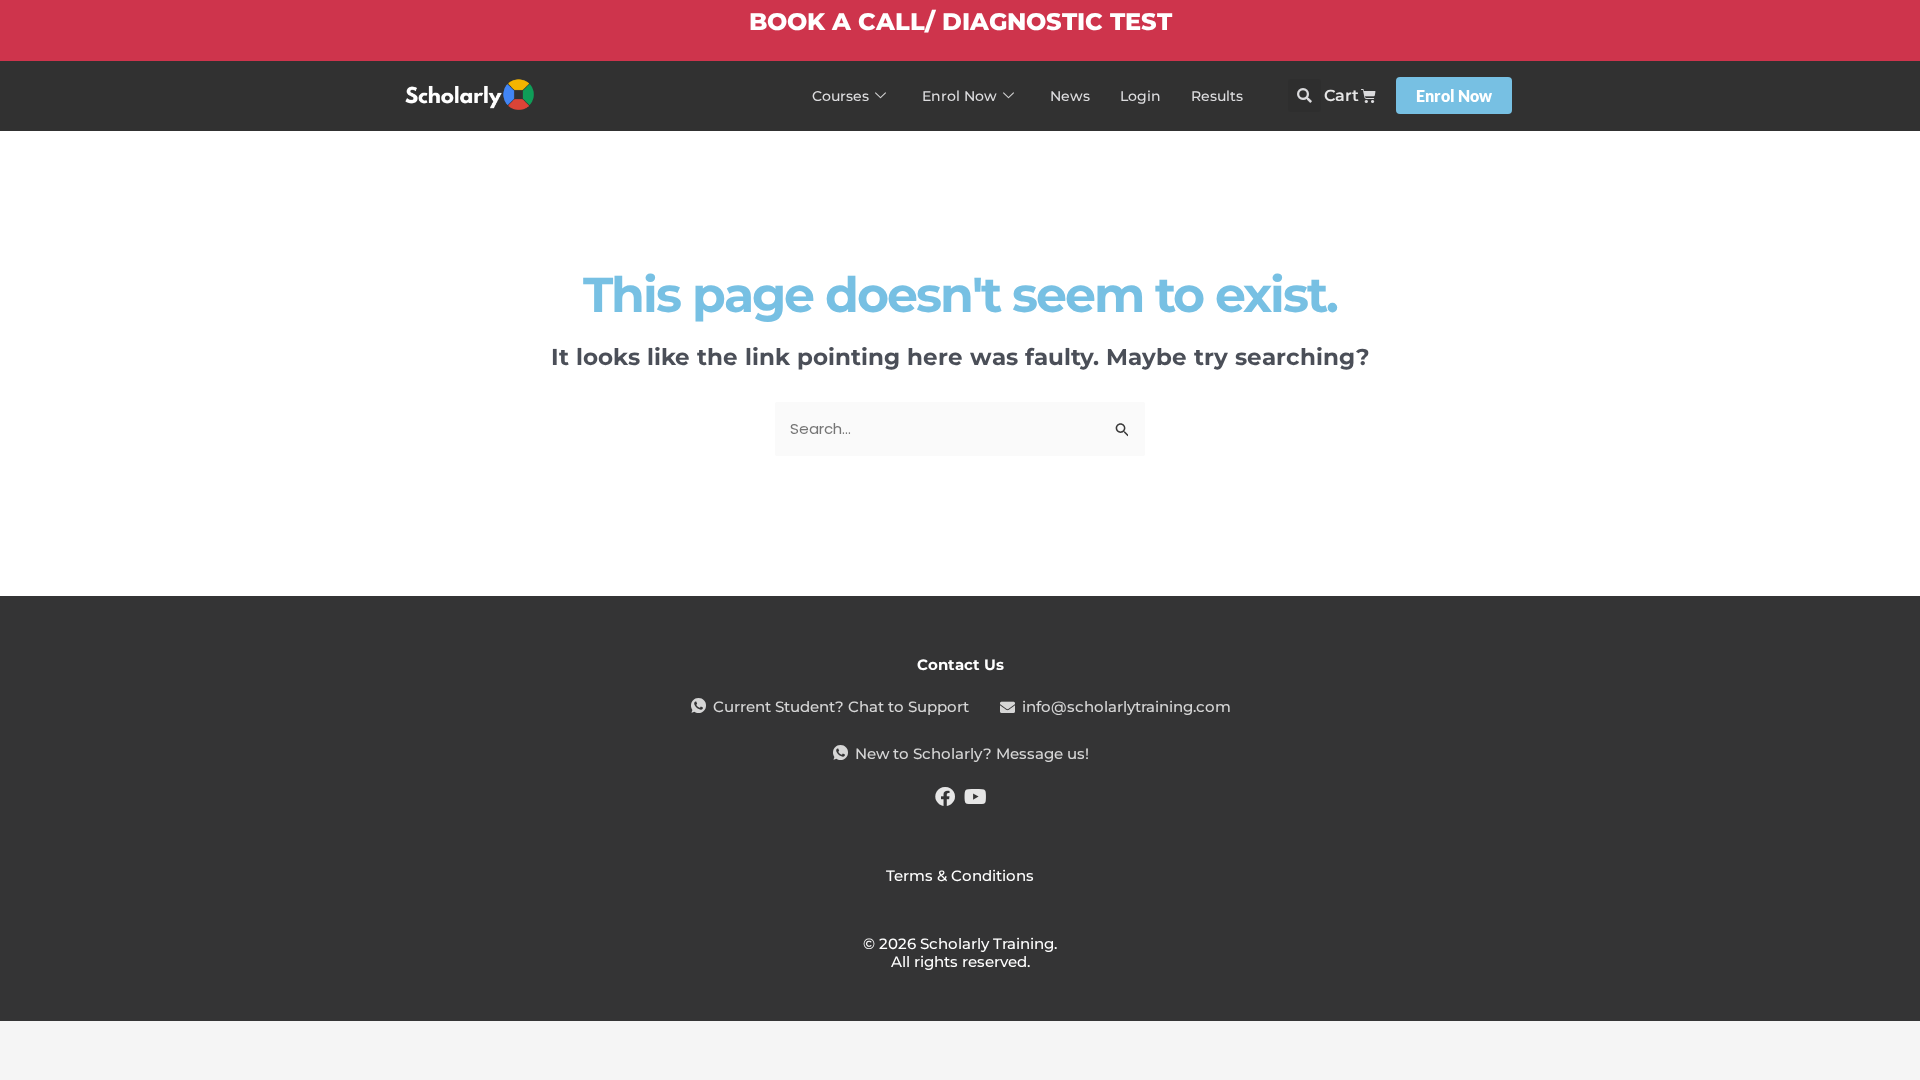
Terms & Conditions (960, 875)
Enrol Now (959, 96)
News (1070, 96)
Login (1140, 96)
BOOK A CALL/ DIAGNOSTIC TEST (960, 21)
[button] (1304, 95)
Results (1217, 96)
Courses (840, 96)
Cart (1341, 95)
